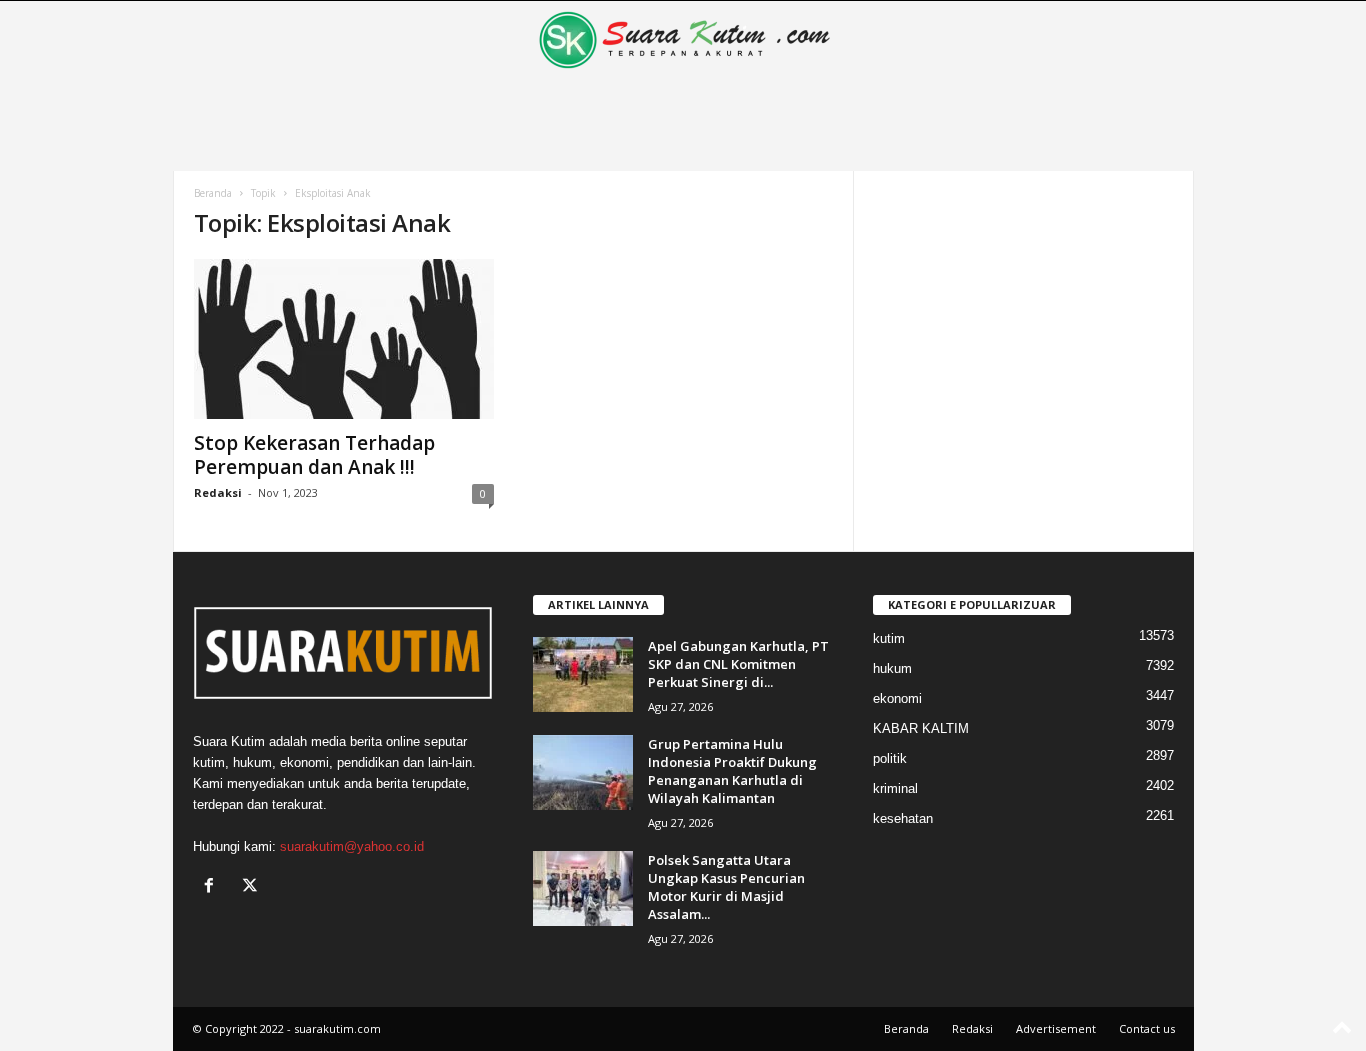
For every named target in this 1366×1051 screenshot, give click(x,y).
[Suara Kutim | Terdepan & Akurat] (683, 40)
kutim (889, 638)
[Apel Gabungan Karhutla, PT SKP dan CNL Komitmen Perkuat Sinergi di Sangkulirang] (583, 674)
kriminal (895, 788)
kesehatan (903, 818)
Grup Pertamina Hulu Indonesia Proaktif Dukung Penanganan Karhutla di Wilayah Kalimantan (732, 771)
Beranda (213, 193)
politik (890, 758)
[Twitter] (252, 887)
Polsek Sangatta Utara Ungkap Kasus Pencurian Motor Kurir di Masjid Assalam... (726, 887)
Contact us (1147, 1028)
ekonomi (897, 698)
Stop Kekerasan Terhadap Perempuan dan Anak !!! (314, 455)
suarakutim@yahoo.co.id (352, 846)
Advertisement (1056, 1028)
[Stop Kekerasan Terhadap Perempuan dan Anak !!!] (344, 339)
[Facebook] (213, 887)
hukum (892, 668)
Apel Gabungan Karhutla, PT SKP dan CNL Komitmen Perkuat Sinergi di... (738, 664)
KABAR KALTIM (921, 728)
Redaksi (218, 492)
